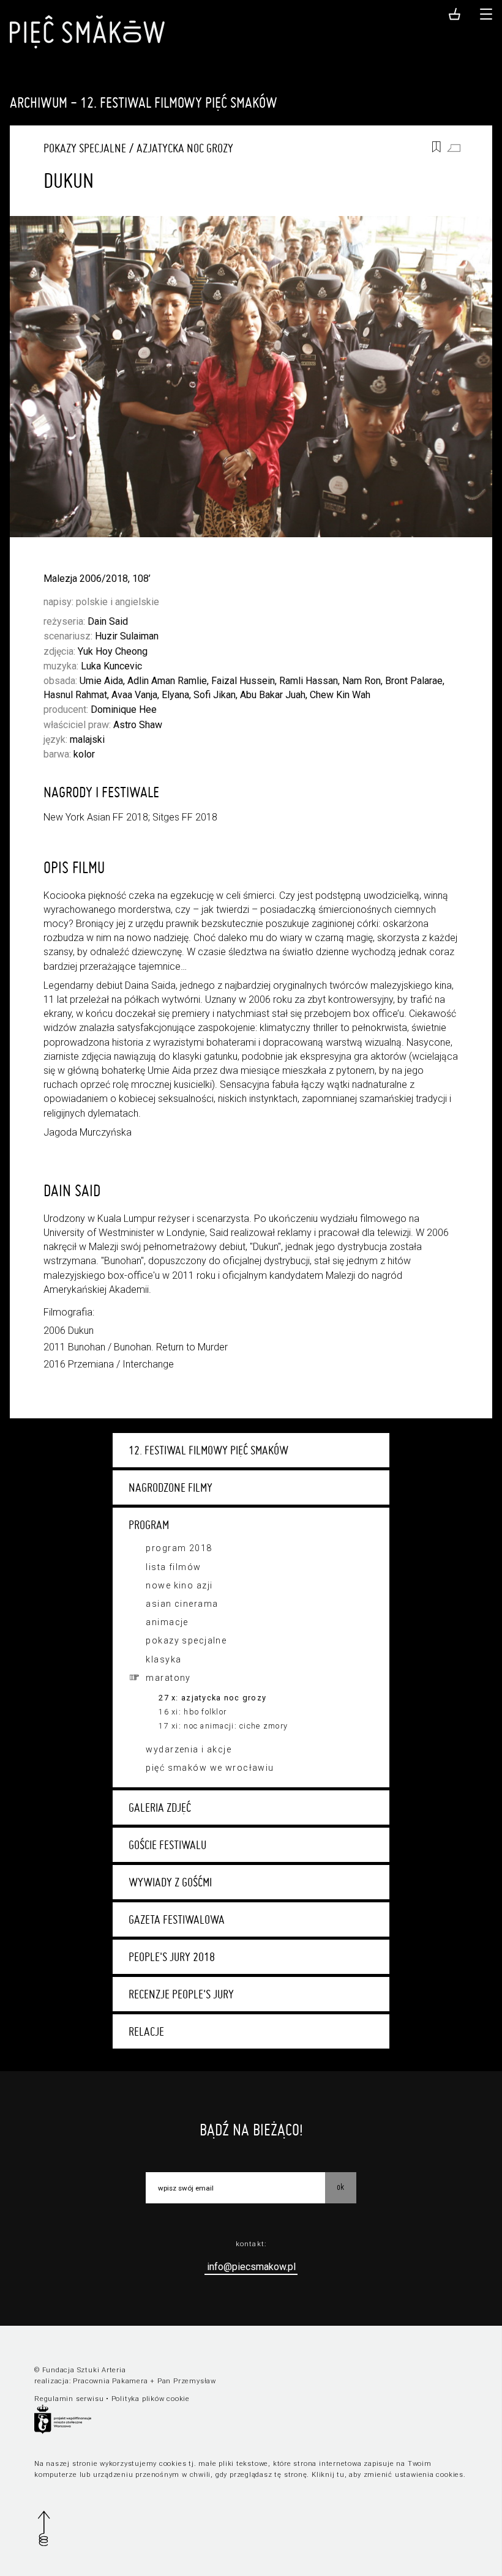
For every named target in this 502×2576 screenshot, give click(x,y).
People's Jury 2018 (172, 1957)
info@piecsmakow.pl (251, 2267)
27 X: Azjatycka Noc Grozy (212, 1698)
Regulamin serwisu (69, 2399)
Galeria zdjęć (160, 1807)
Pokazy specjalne (186, 1640)
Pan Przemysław (187, 2381)
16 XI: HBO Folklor (193, 1712)
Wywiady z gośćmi (170, 1882)
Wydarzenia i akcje (189, 1749)
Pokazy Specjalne (85, 148)
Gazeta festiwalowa (177, 1919)
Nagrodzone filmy (170, 1487)
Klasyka (163, 1659)
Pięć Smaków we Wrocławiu (210, 1768)
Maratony (168, 1678)
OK (340, 2187)
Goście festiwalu (167, 1845)
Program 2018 (179, 1548)
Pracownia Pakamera (110, 2381)
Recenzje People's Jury (181, 1994)
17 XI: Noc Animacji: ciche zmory (223, 1726)
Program (149, 1525)
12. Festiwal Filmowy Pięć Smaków (208, 1450)
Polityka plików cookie (151, 2399)
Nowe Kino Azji (179, 1585)
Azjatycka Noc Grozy (185, 148)
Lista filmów (173, 1567)
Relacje (146, 2031)
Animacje (167, 1622)
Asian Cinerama (182, 1604)
